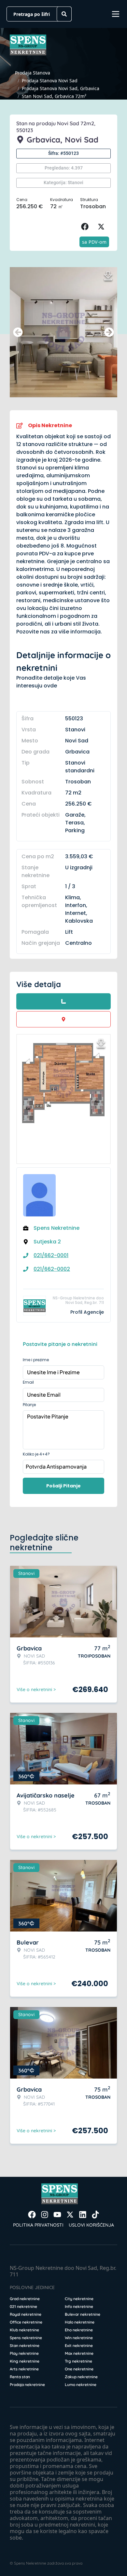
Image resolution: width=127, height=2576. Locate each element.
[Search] (64, 14)
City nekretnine (79, 2299)
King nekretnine (25, 2361)
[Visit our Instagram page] (45, 2215)
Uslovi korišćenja (91, 2225)
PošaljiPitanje (63, 1486)
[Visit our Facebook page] (32, 2215)
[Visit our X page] (70, 2215)
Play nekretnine (24, 2353)
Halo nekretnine (80, 2322)
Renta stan (20, 2377)
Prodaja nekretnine (27, 2385)
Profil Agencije (87, 1312)
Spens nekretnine (26, 2338)
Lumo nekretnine (81, 2385)
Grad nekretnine (25, 2299)
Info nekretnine (79, 2306)
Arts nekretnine (24, 2369)
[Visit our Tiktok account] (95, 2215)
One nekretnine (79, 2369)
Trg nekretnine (78, 2361)
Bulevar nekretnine (83, 2314)
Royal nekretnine (26, 2314)
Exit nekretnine (79, 2346)
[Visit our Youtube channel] (57, 2215)
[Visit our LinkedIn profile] (83, 2215)
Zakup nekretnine (81, 2377)
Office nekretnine (26, 2322)
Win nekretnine (79, 2338)
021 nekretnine (23, 2306)
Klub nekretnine (24, 2330)
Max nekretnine (79, 2353)
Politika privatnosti (38, 2225)
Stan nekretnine (25, 2346)
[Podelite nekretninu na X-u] (103, 227)
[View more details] (63, 1001)
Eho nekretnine (79, 2330)
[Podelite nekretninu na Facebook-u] (86, 227)
